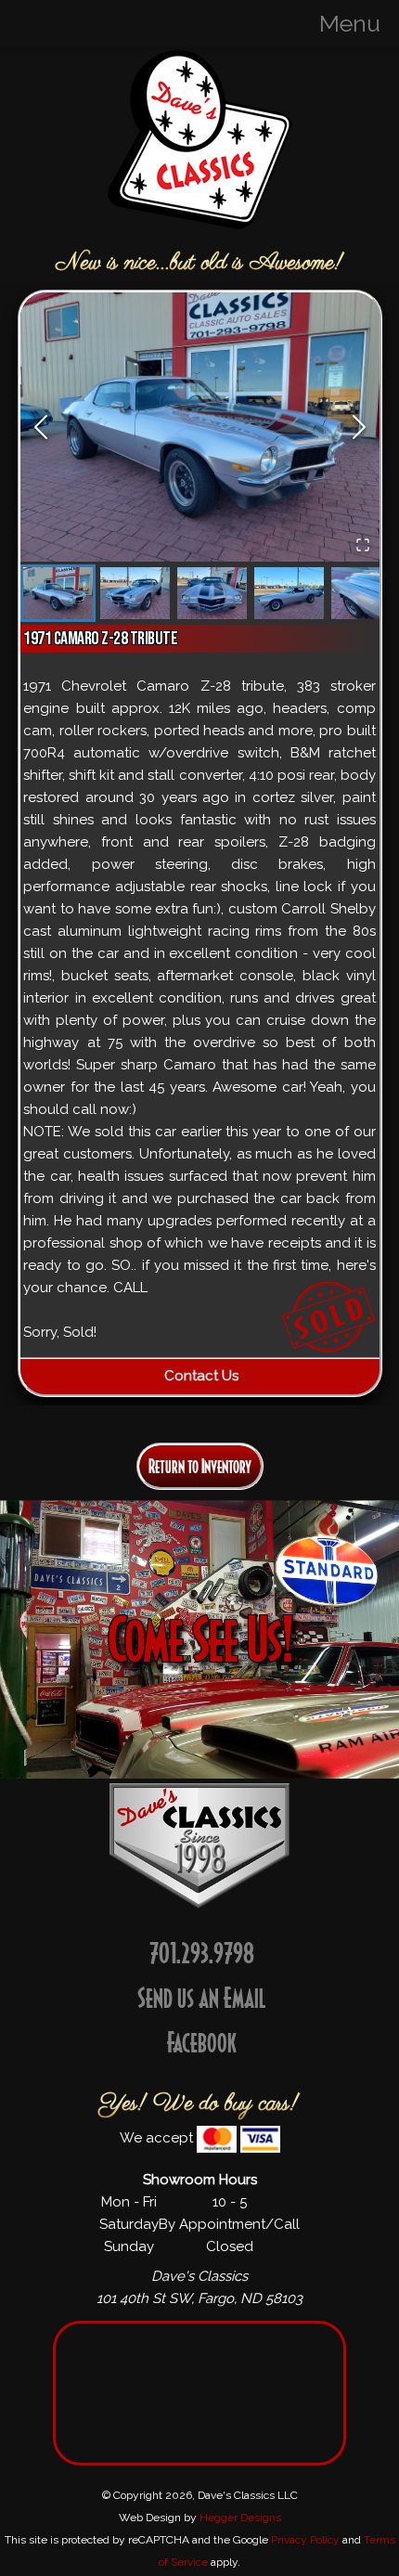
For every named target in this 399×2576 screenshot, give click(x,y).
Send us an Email (202, 1997)
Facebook (202, 2042)
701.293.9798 (202, 1953)
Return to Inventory (200, 1466)
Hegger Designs (240, 2518)
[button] (200, 427)
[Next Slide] (359, 427)
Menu (350, 23)
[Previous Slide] (41, 427)
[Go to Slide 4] (289, 593)
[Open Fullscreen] (363, 545)
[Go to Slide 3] (212, 593)
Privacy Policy (305, 2540)
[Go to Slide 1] (58, 593)
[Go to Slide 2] (135, 593)
